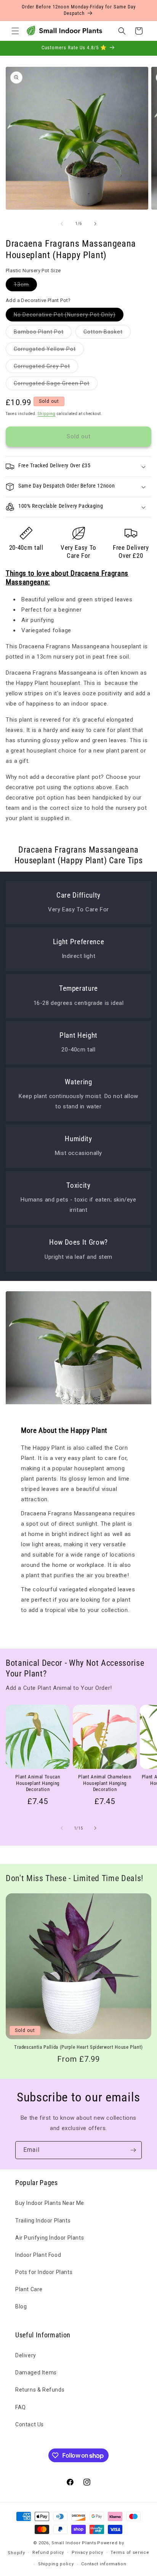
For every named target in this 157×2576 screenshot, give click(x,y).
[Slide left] (62, 224)
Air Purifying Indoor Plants (50, 2238)
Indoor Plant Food (38, 2255)
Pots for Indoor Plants (44, 2272)
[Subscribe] (133, 2150)
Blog (21, 2306)
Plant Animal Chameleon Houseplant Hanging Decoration (105, 1783)
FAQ (21, 2407)
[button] (15, 31)
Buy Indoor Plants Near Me (50, 2203)
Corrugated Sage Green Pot (56, 385)
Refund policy (48, 2553)
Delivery (26, 2355)
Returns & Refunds (40, 2390)
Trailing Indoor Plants (43, 2221)
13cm (25, 286)
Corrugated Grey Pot (46, 368)
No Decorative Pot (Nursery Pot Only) (69, 316)
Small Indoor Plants (74, 2543)
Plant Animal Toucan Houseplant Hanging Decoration (38, 1783)
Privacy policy (87, 2553)
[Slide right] (95, 224)
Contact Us (30, 2424)
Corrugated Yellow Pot (49, 351)
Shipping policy (56, 2564)
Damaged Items (36, 2373)
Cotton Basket (107, 334)
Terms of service (130, 2553)
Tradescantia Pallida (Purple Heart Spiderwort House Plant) (78, 2047)
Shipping (47, 414)
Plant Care (29, 2289)
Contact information (104, 2564)
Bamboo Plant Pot (43, 334)
